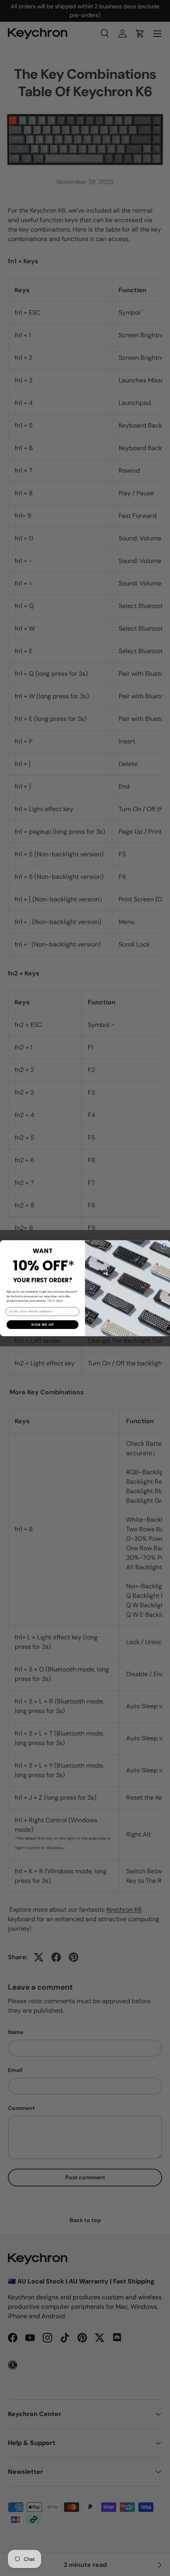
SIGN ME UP (42, 1324)
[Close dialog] (164, 1246)
